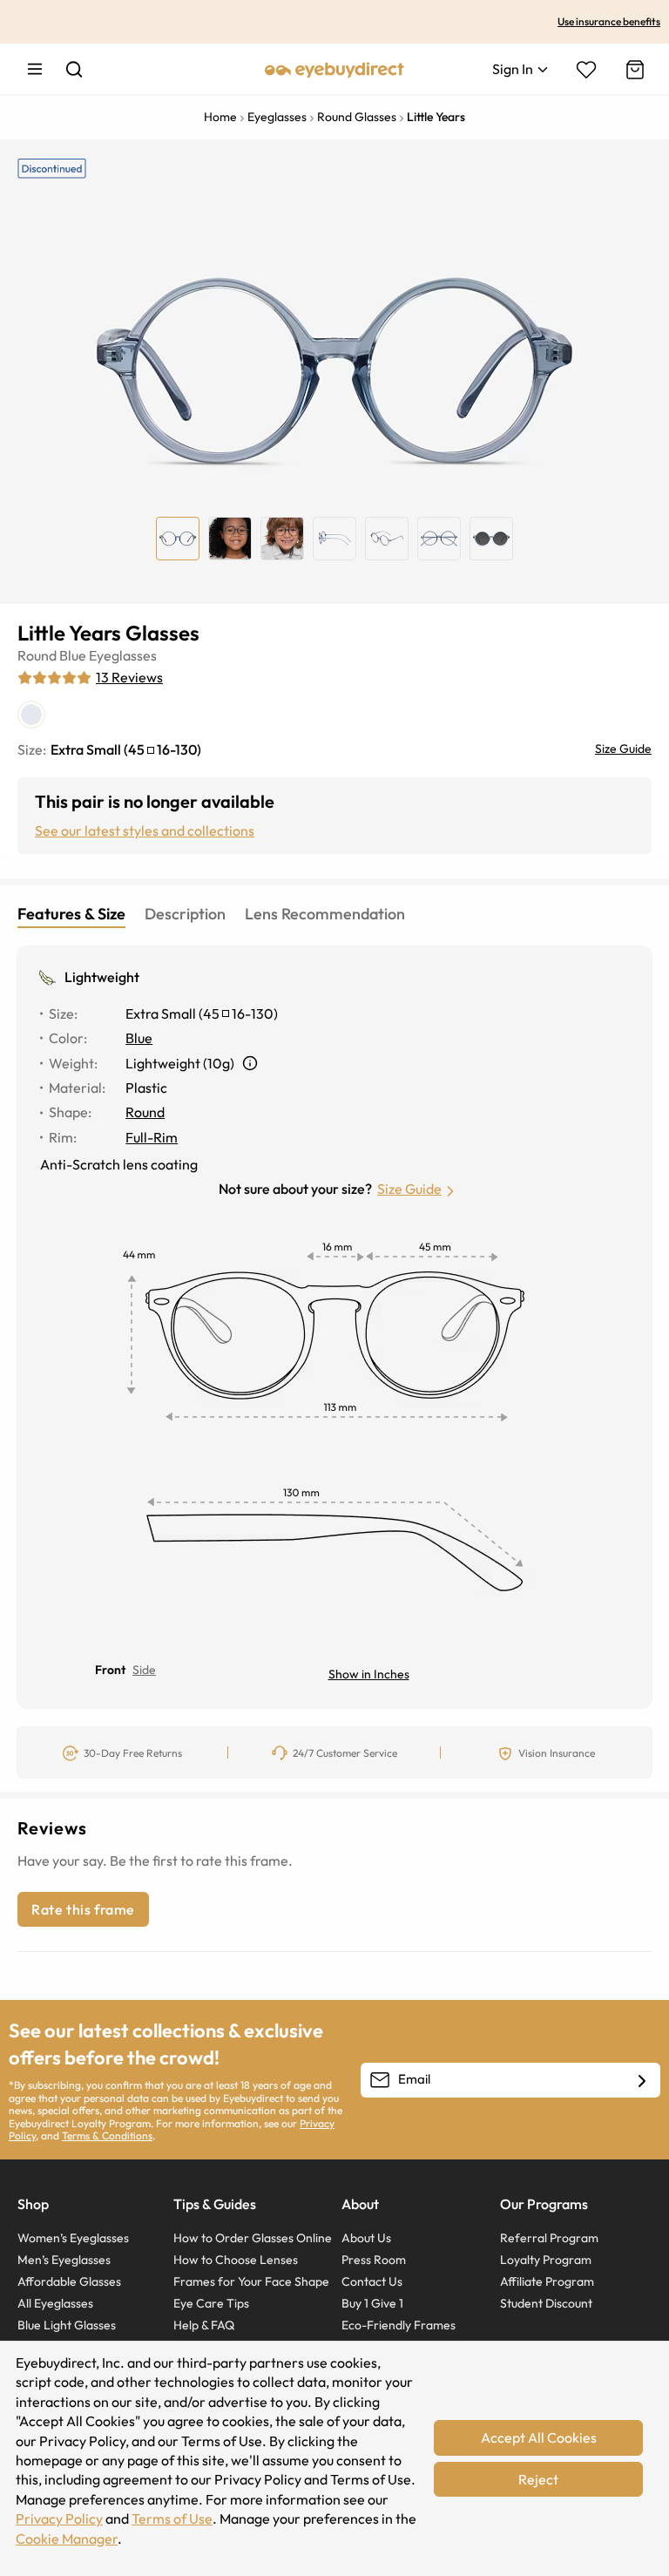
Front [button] (110, 1670)
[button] (250, 1063)
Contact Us (372, 2281)
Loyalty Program (546, 2260)
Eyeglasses (123, 655)
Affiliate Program (547, 2281)
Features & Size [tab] (71, 914)
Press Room (374, 2260)
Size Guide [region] (623, 749)
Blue (73, 655)
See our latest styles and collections (145, 830)
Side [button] (144, 1670)
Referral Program (549, 2238)
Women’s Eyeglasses (73, 2238)
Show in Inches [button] (369, 1674)
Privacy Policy (59, 2518)
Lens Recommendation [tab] (325, 914)
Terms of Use (172, 2518)
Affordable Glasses (69, 2281)
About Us (366, 2238)
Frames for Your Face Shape (251, 2281)
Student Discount (546, 2303)
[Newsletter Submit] (642, 2081)
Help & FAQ (204, 2325)
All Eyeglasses (55, 2303)
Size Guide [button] (409, 1189)
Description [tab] (185, 914)
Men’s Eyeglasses (64, 2260)
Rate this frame (83, 1909)
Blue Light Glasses (67, 2325)
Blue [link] (139, 1038)
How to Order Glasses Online (253, 2238)
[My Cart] (633, 70)
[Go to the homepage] (334, 69)
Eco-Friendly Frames (399, 2325)
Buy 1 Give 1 (372, 2303)
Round (37, 655)
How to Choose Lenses (236, 2260)
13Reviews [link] (129, 677)
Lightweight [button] (102, 977)
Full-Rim (152, 1137)
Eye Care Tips (211, 2303)
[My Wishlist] (586, 70)
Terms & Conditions (107, 2135)
